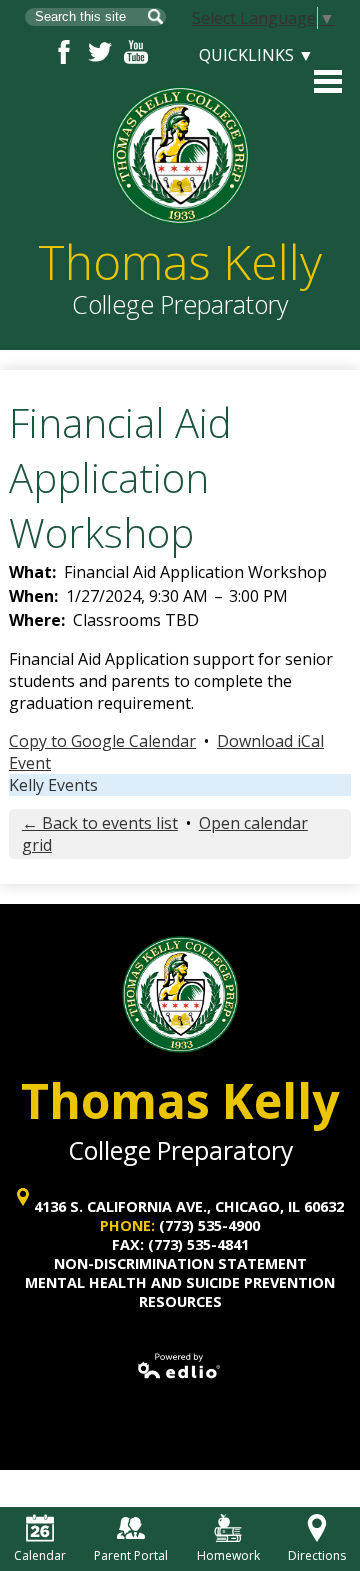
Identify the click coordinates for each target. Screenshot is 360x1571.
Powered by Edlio (180, 1366)
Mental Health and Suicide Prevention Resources (180, 1292)
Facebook (64, 52)
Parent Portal (131, 1555)
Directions (317, 1555)
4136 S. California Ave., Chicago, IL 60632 (189, 1206)
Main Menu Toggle (328, 81)
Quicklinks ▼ (256, 55)
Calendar (40, 1555)
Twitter (100, 52)
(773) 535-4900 (209, 1225)
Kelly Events (53, 785)
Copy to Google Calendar (102, 741)
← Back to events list (100, 823)
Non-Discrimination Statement (180, 1263)
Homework (228, 1555)
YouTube (136, 52)
